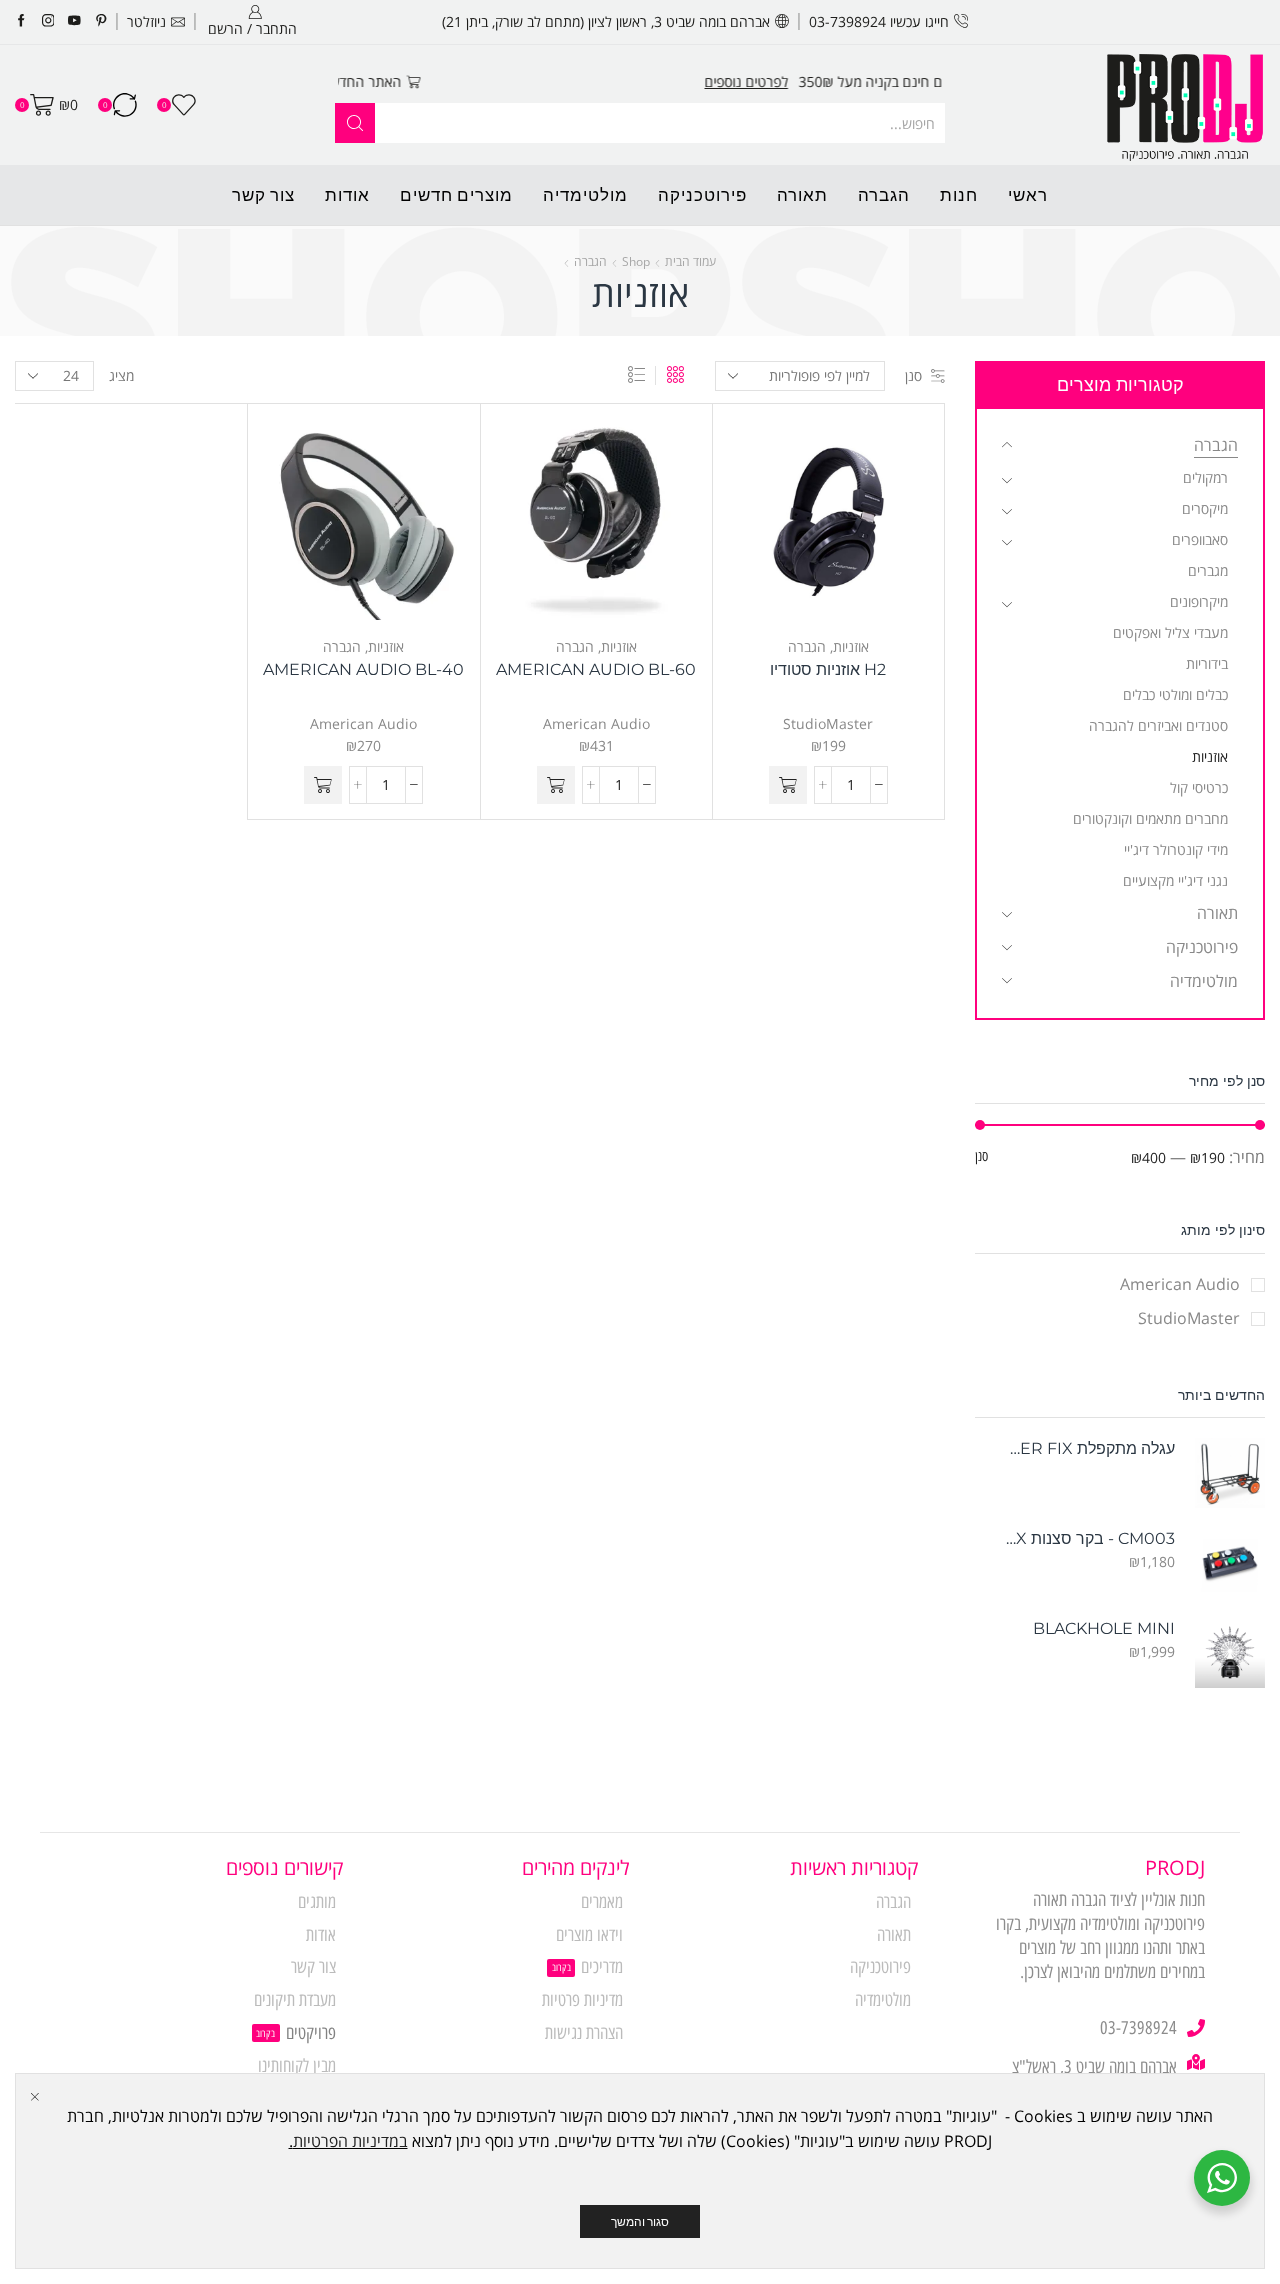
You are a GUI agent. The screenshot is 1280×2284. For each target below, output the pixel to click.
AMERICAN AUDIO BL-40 (363, 669)
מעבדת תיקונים (295, 2000)
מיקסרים (1205, 508)
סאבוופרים (1200, 539)
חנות (959, 194)
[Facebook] (21, 21)
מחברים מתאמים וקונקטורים (1150, 818)
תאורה (802, 194)
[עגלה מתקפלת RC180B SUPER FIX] (1230, 1473)
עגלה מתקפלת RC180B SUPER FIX (1087, 1448)
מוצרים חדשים (456, 194)
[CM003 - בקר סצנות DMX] (1230, 1563)
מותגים (317, 1902)
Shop (636, 261)
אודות (347, 194)
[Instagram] (48, 21)
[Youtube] (74, 21)
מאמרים (602, 1902)
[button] (788, 785)
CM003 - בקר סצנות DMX (1087, 1538)
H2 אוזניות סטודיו (828, 669)
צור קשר (263, 194)
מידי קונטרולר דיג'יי (1176, 849)
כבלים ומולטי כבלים (1175, 694)
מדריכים (602, 1967)
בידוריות (1207, 663)
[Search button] (355, 123)
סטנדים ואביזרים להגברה (1158, 725)
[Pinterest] (101, 21)
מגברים (1208, 570)
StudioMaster (828, 723)
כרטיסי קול (1199, 787)
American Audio (596, 723)
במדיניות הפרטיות (350, 2141)
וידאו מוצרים (589, 1935)
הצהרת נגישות (584, 2033)
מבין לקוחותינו (297, 2066)
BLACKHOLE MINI (1104, 1628)
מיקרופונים (1199, 601)
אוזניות (851, 646)
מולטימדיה (585, 194)
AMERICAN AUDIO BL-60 (596, 669)
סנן (913, 375)
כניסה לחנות (397, 81)
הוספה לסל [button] (849, 527)
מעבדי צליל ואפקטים (1170, 632)
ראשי (1028, 194)
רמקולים (1205, 477)
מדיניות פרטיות (582, 2000)
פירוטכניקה (702, 194)
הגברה (884, 194)
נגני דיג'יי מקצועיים (1175, 880)
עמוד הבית (690, 261)
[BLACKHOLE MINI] (1230, 1653)
